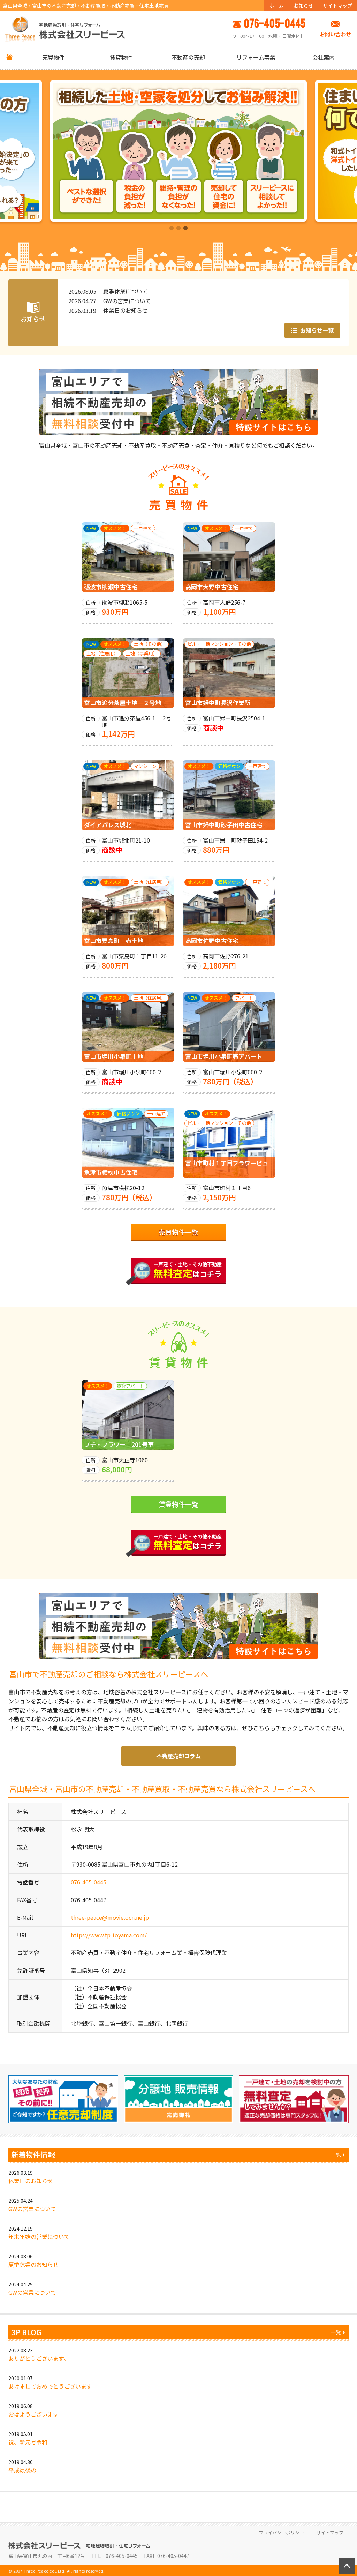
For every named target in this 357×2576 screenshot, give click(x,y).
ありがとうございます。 (39, 2358)
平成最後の (22, 2470)
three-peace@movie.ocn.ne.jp (110, 1917)
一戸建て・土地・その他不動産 (188, 1270)
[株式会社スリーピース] (65, 28)
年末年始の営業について (39, 2237)
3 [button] (185, 229)
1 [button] (172, 229)
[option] (178, 151)
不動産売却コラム (178, 1756)
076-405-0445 (89, 1882)
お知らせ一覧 (316, 330)
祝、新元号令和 (28, 2442)
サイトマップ (337, 6)
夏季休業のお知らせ (33, 2264)
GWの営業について (32, 2209)
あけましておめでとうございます (50, 2386)
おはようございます (33, 2414)
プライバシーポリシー (281, 2533)
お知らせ (303, 6)
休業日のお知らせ (31, 2181)
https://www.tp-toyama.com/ (109, 1935)
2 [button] (178, 229)
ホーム (276, 6)
